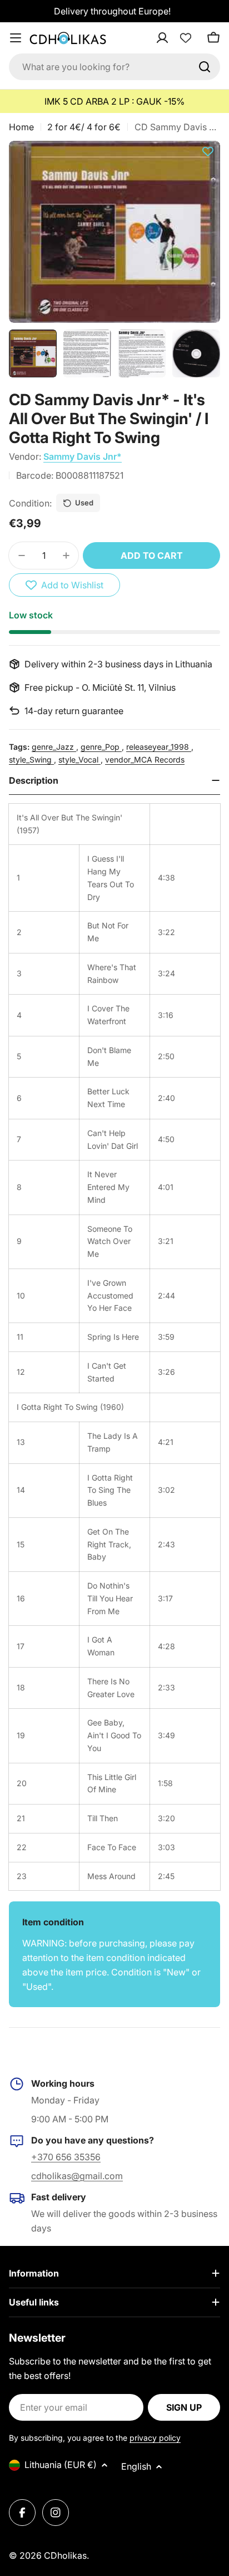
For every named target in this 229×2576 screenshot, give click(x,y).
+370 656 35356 (66, 2157)
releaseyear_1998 (159, 747)
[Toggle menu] (16, 38)
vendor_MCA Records (145, 759)
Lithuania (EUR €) (61, 2465)
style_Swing (31, 759)
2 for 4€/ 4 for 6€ (84, 127)
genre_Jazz (54, 747)
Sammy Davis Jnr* (83, 456)
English (136, 2466)
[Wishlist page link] (186, 38)
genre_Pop (101, 747)
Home (21, 127)
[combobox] (114, 67)
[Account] (177, 38)
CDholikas (65, 2555)
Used (84, 503)
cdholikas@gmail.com (77, 2176)
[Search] (205, 67)
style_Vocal (79, 759)
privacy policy (155, 2438)
